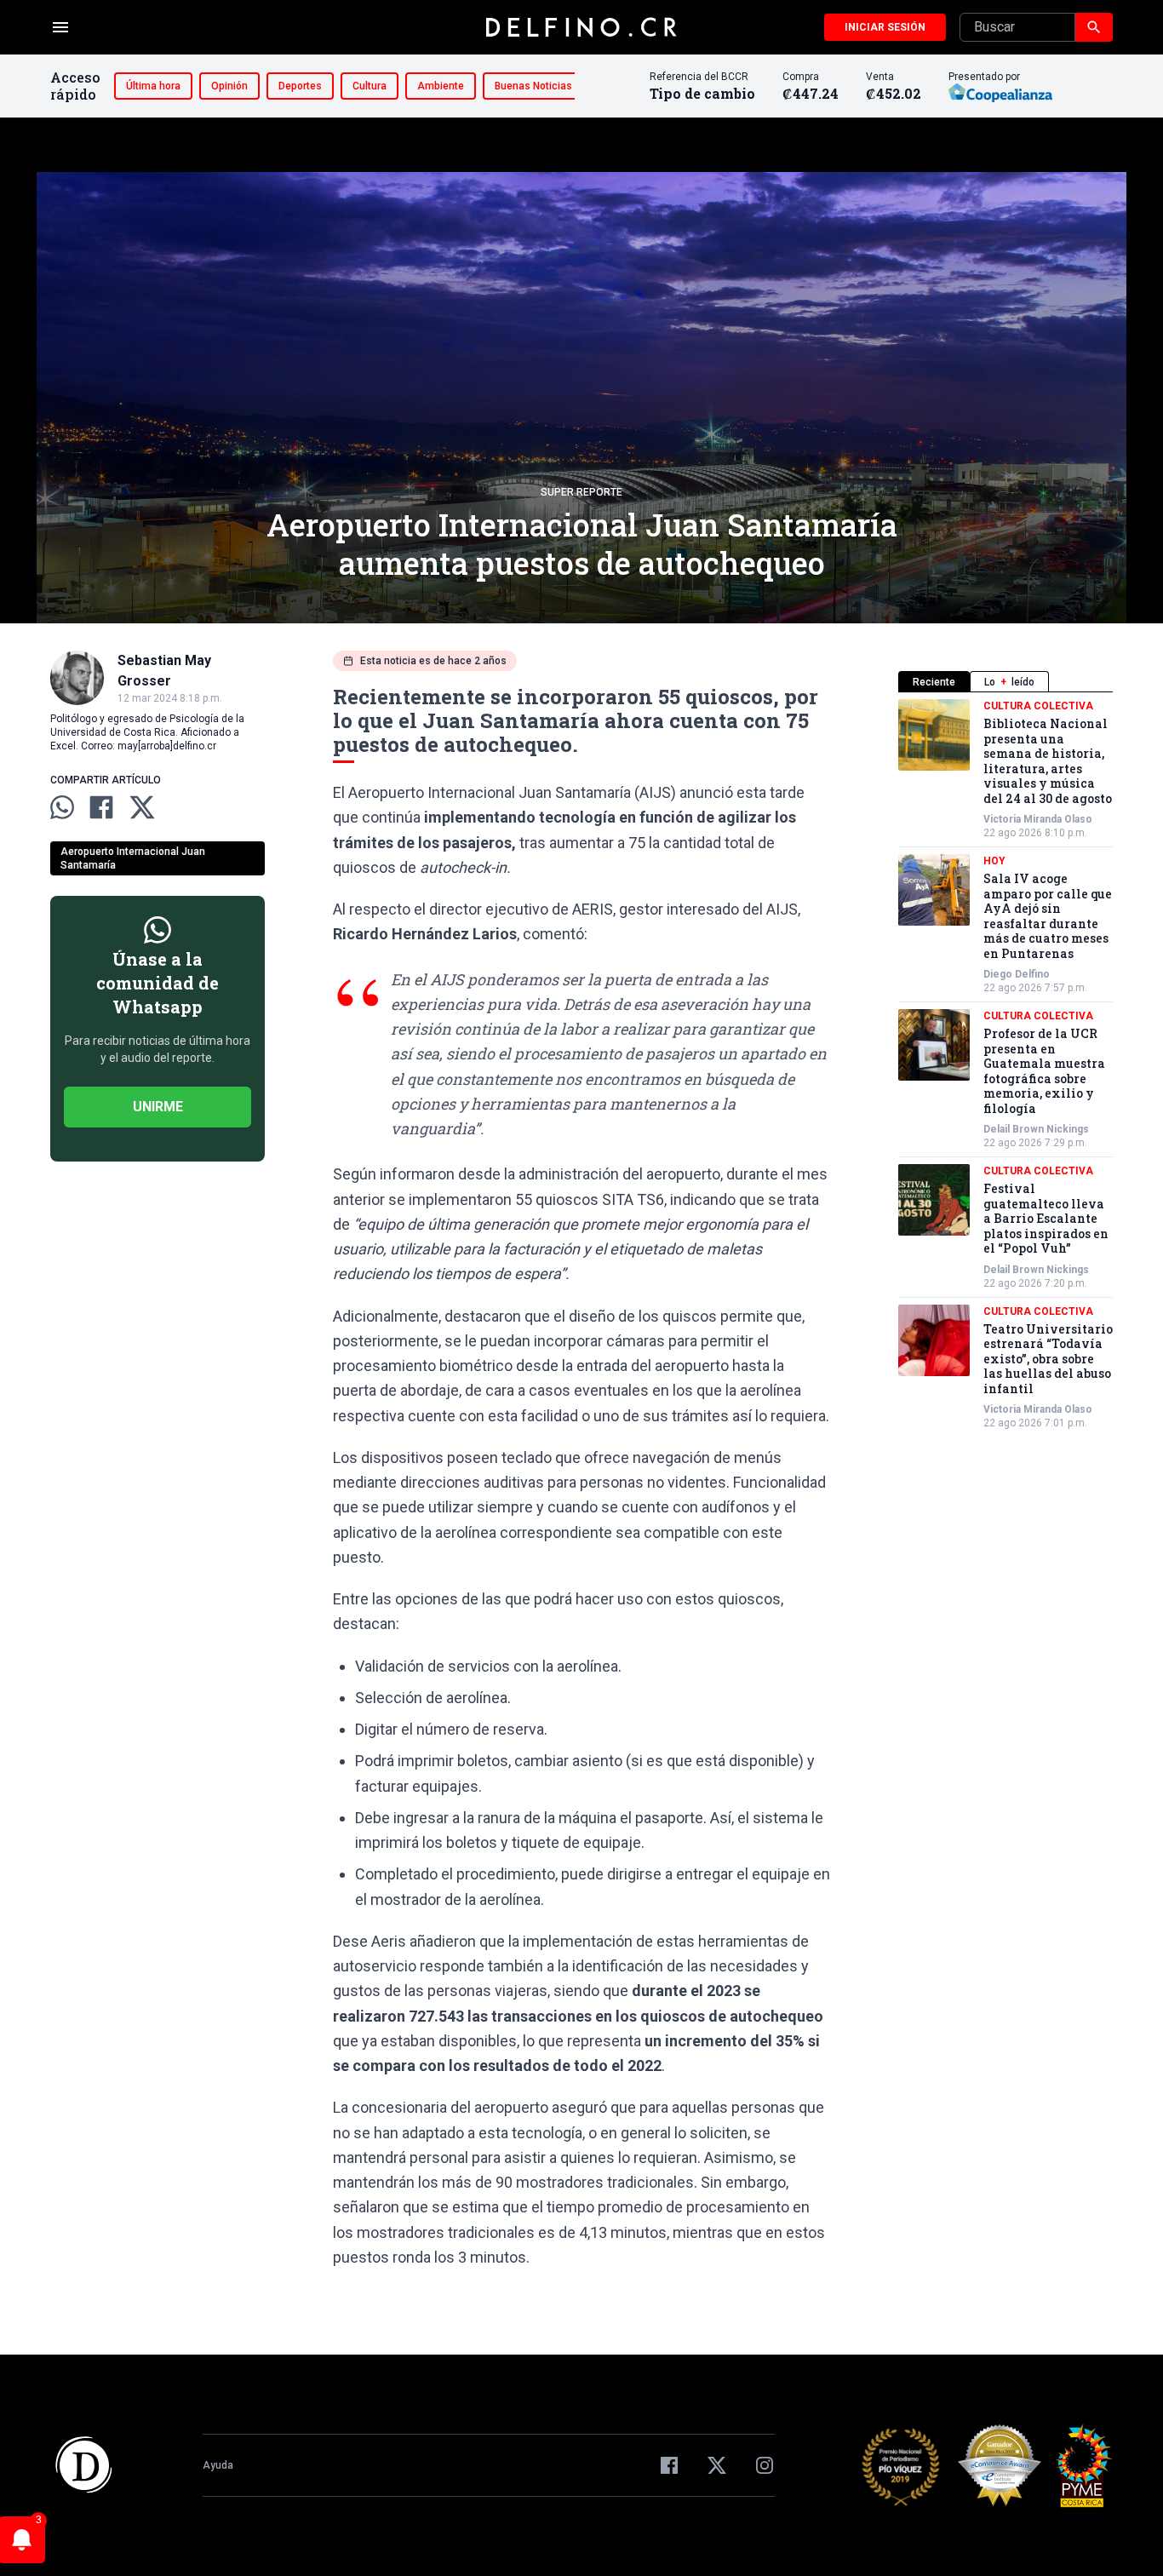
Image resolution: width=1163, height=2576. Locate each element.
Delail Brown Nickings (1036, 1129)
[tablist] (1005, 682)
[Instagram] (765, 2465)
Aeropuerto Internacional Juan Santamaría (133, 858)
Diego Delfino (1017, 974)
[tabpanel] (1005, 1064)
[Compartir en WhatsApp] (62, 807)
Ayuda (218, 2465)
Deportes (300, 86)
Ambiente (441, 86)
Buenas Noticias (533, 86)
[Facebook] (669, 2465)
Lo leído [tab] (1009, 682)
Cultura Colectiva (1038, 706)
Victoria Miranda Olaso (1038, 819)
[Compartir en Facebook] (101, 807)
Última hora (153, 86)
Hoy (994, 861)
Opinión (229, 86)
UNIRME (158, 1107)
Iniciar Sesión (885, 27)
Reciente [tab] (934, 682)
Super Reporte (581, 492)
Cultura (370, 86)
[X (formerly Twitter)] (717, 2465)
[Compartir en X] (142, 807)
